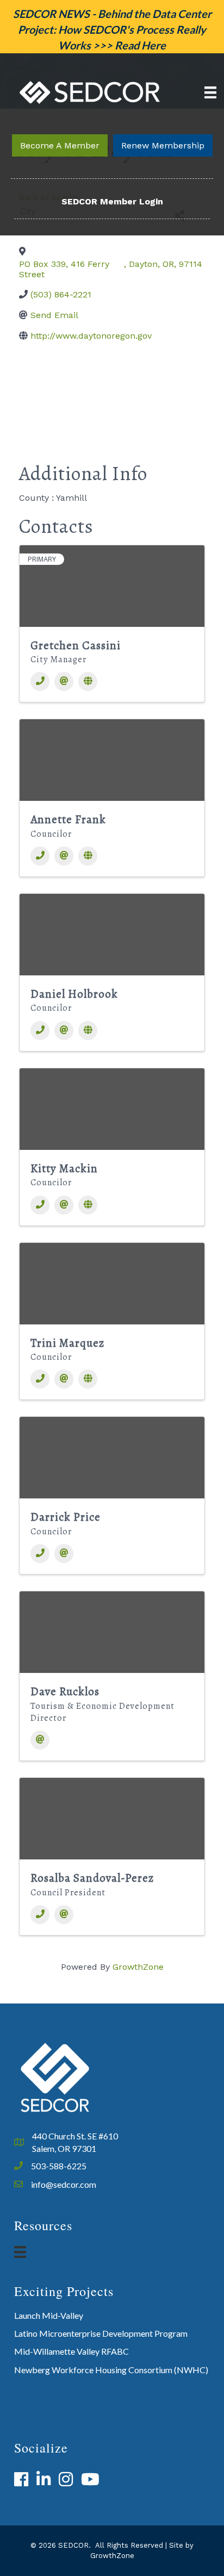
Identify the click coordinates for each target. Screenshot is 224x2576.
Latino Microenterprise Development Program (101, 2333)
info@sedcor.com (64, 2184)
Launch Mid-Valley (49, 2315)
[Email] (64, 682)
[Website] (88, 682)
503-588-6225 (59, 2166)
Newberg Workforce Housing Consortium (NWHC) (111, 2370)
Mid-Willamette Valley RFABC (71, 2351)
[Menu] (210, 92)
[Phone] (40, 682)
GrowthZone (138, 1967)
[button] (60, 145)
